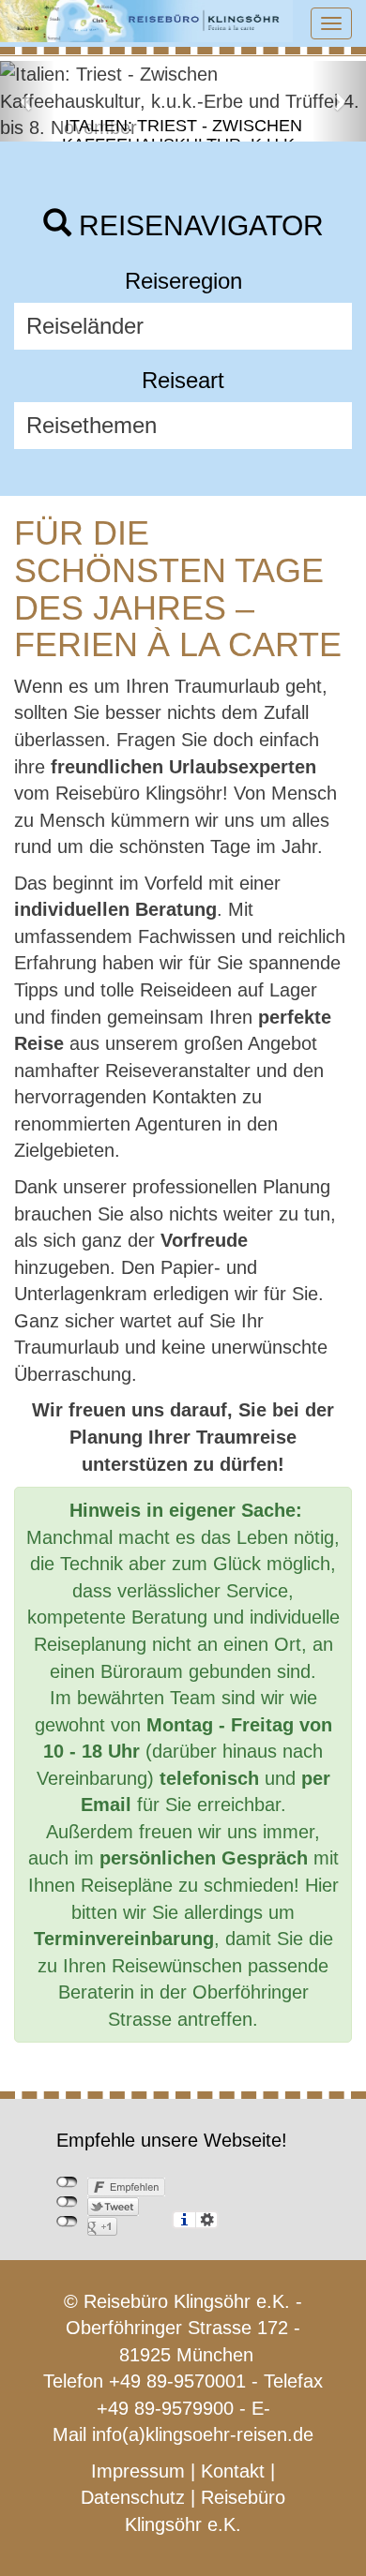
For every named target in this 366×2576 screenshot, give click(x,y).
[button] (28, 101)
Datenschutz (133, 2497)
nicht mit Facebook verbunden (67, 2182)
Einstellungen (207, 2220)
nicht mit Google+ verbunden (67, 2222)
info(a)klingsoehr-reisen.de (203, 2434)
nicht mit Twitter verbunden (67, 2202)
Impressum (138, 2471)
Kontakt (233, 2471)
